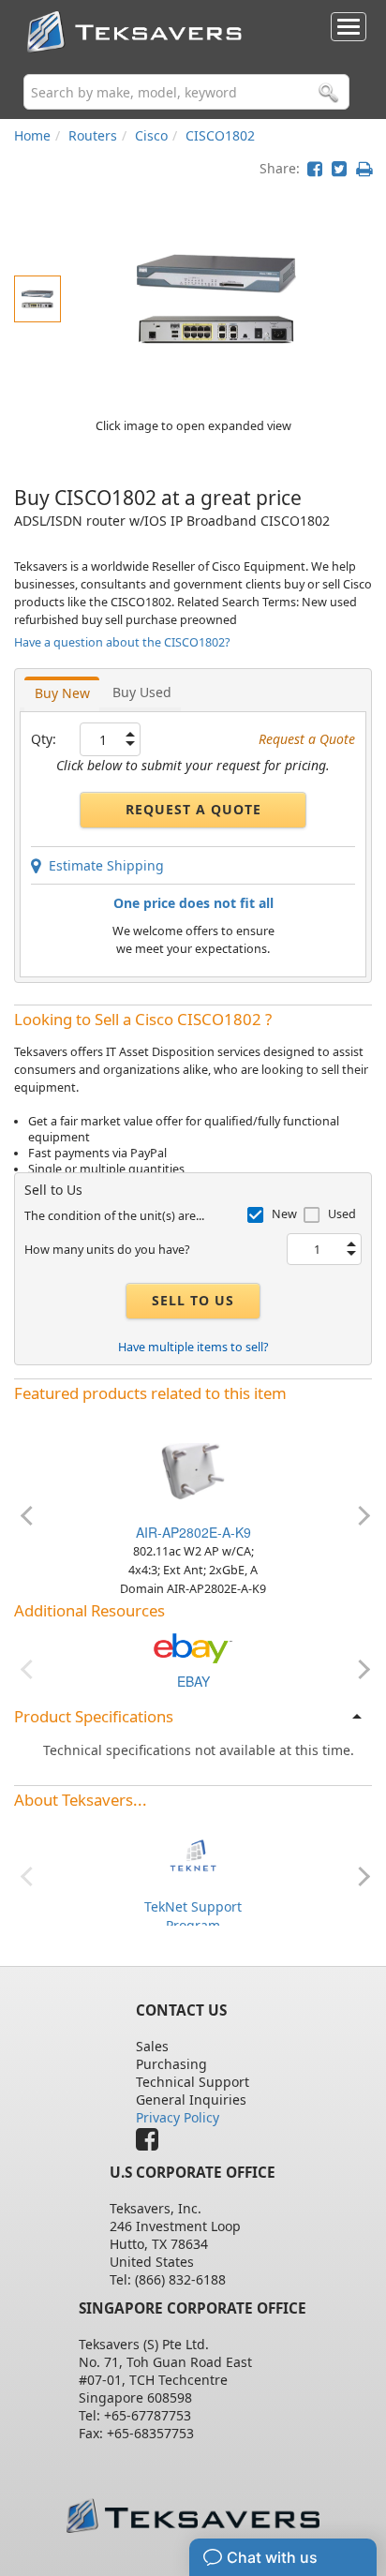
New (284, 1214)
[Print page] (364, 168)
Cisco (151, 135)
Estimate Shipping (103, 865)
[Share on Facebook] (315, 168)
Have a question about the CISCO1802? (122, 642)
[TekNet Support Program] (193, 1854)
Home (32, 135)
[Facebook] (152, 2144)
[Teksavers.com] (193, 2516)
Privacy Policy (178, 2117)
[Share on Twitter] (339, 168)
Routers (93, 135)
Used (342, 1214)
